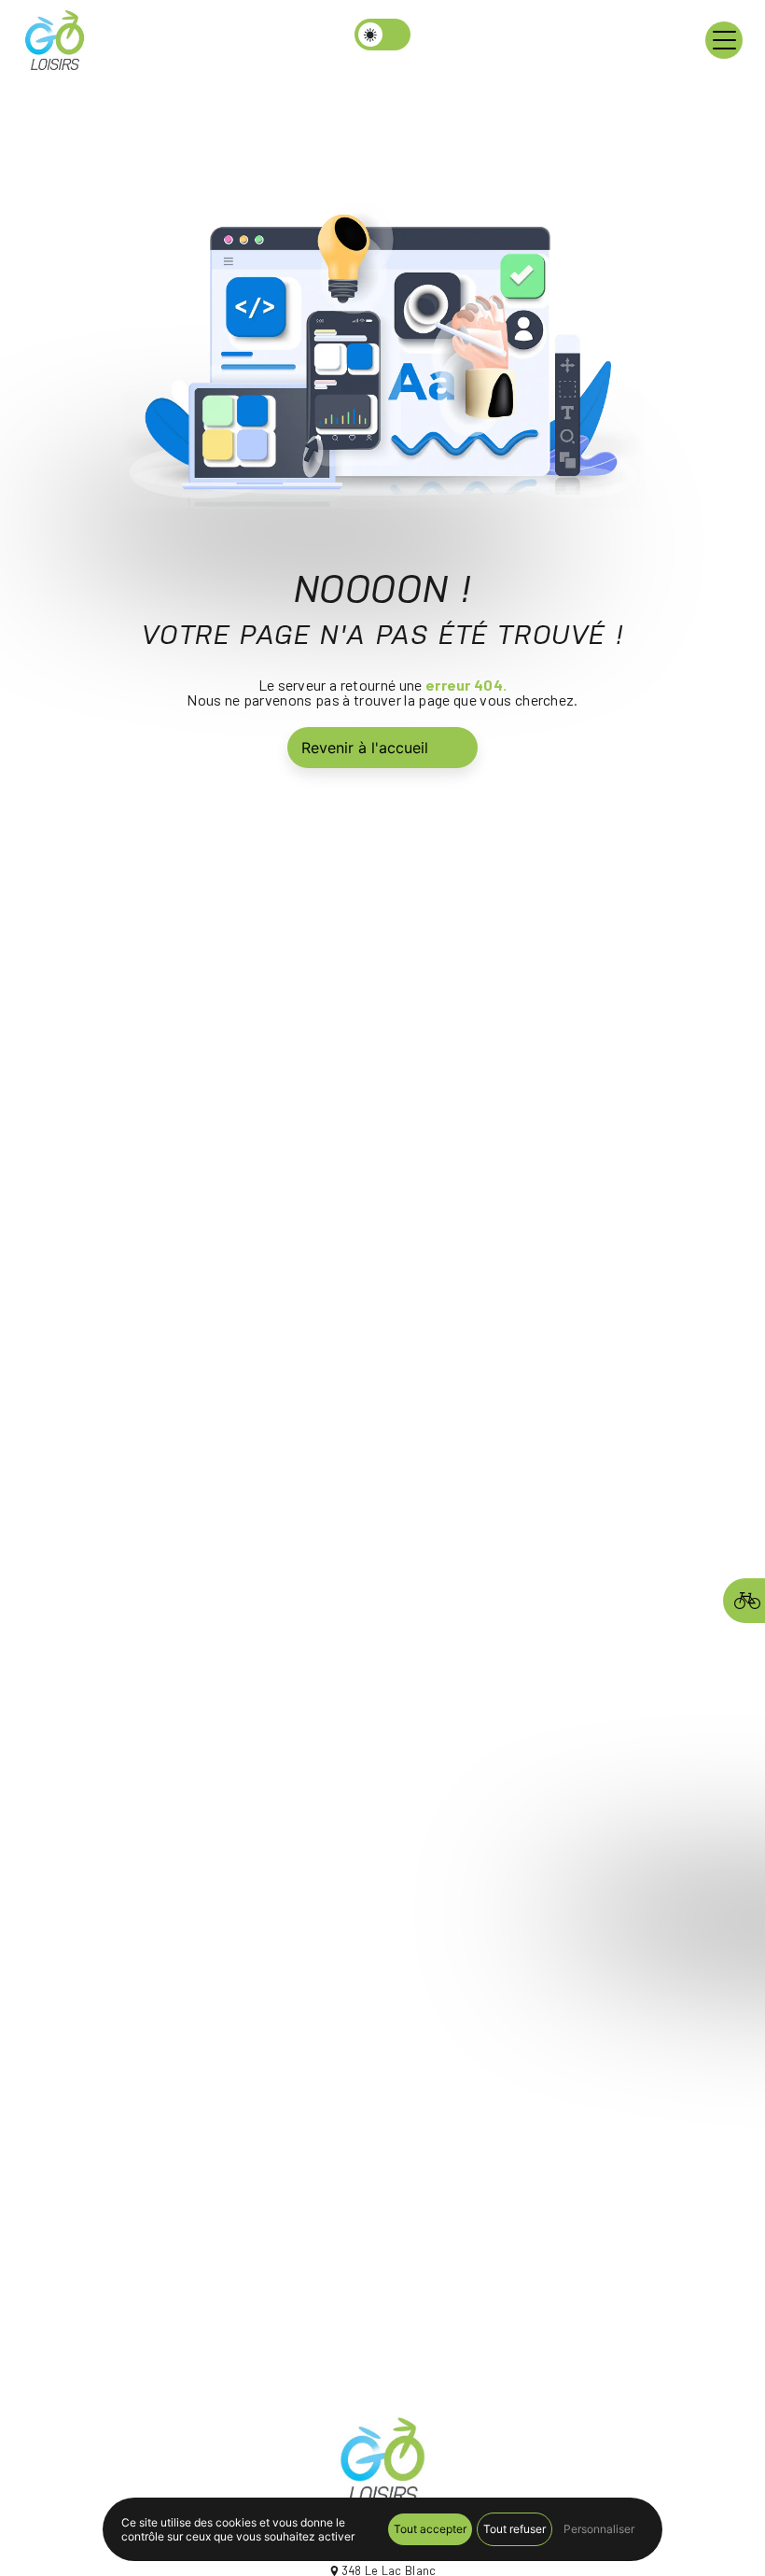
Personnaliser (599, 2529)
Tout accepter (430, 2529)
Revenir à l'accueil (365, 748)
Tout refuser (515, 2529)
